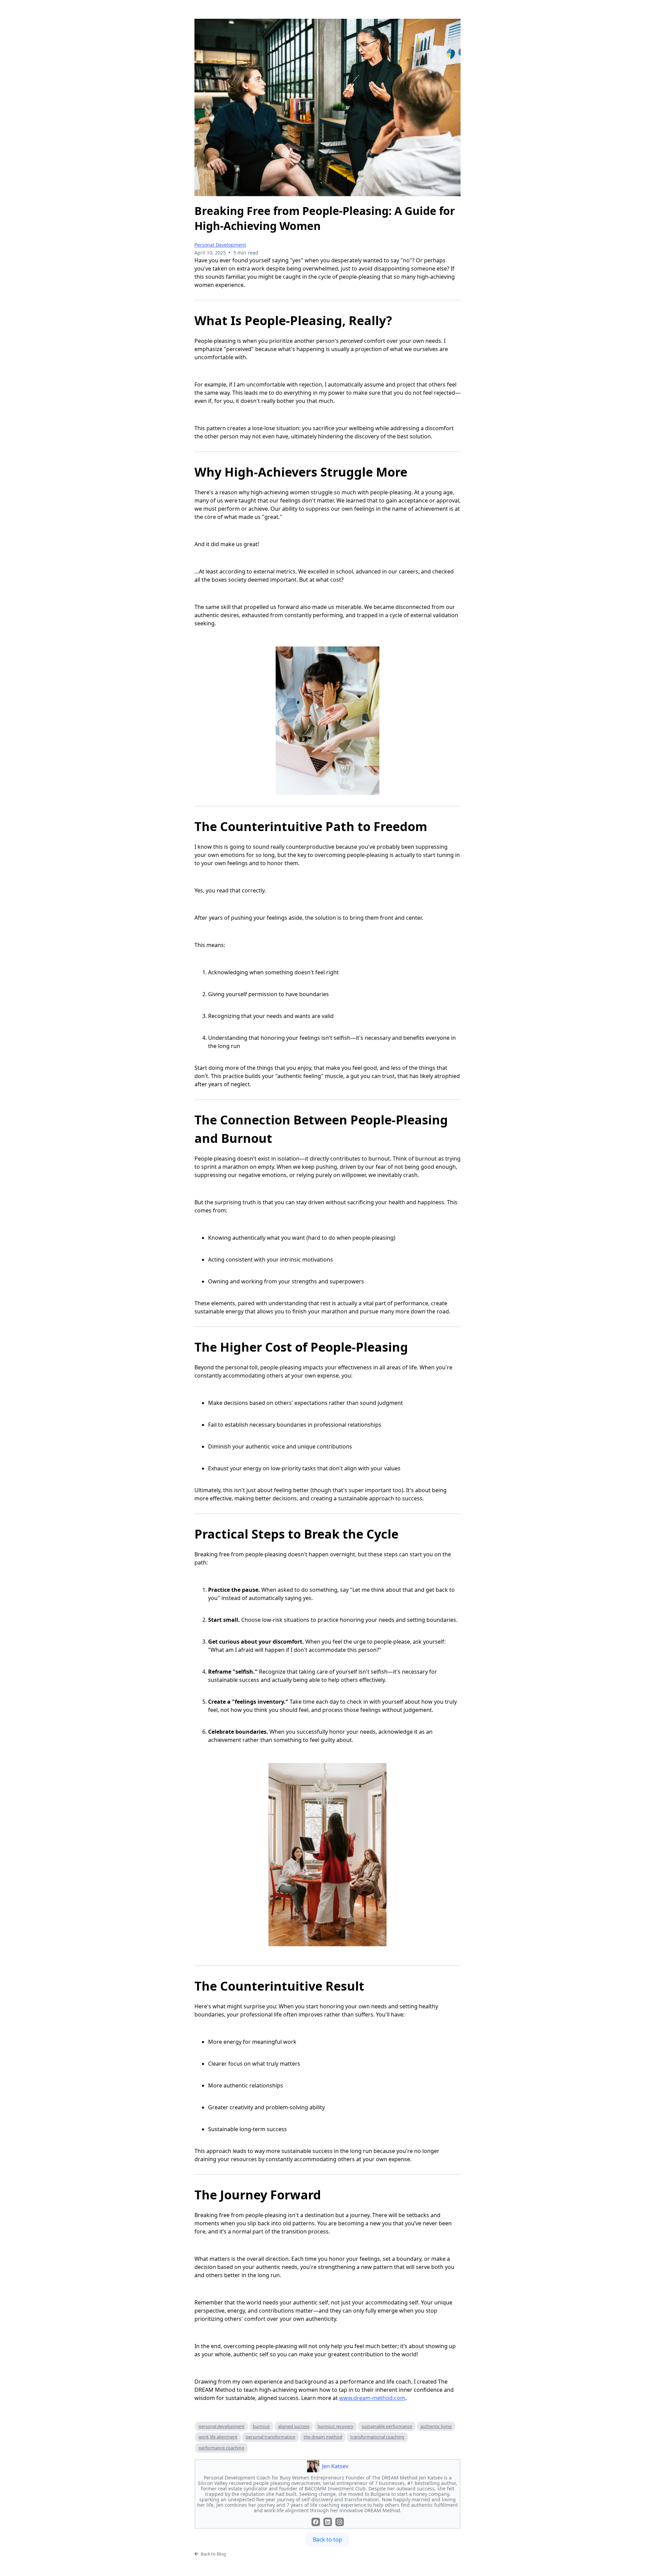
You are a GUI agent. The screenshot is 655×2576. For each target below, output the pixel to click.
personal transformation (271, 2437)
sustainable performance (387, 2426)
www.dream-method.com (372, 2398)
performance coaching (221, 2448)
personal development (222, 2426)
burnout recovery (336, 2426)
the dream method (323, 2437)
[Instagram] (340, 2522)
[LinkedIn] (328, 2522)
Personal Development (220, 245)
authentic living (436, 2426)
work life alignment (218, 2437)
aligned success (294, 2426)
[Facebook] (316, 2522)
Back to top (327, 2539)
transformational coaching (377, 2437)
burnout (261, 2426)
